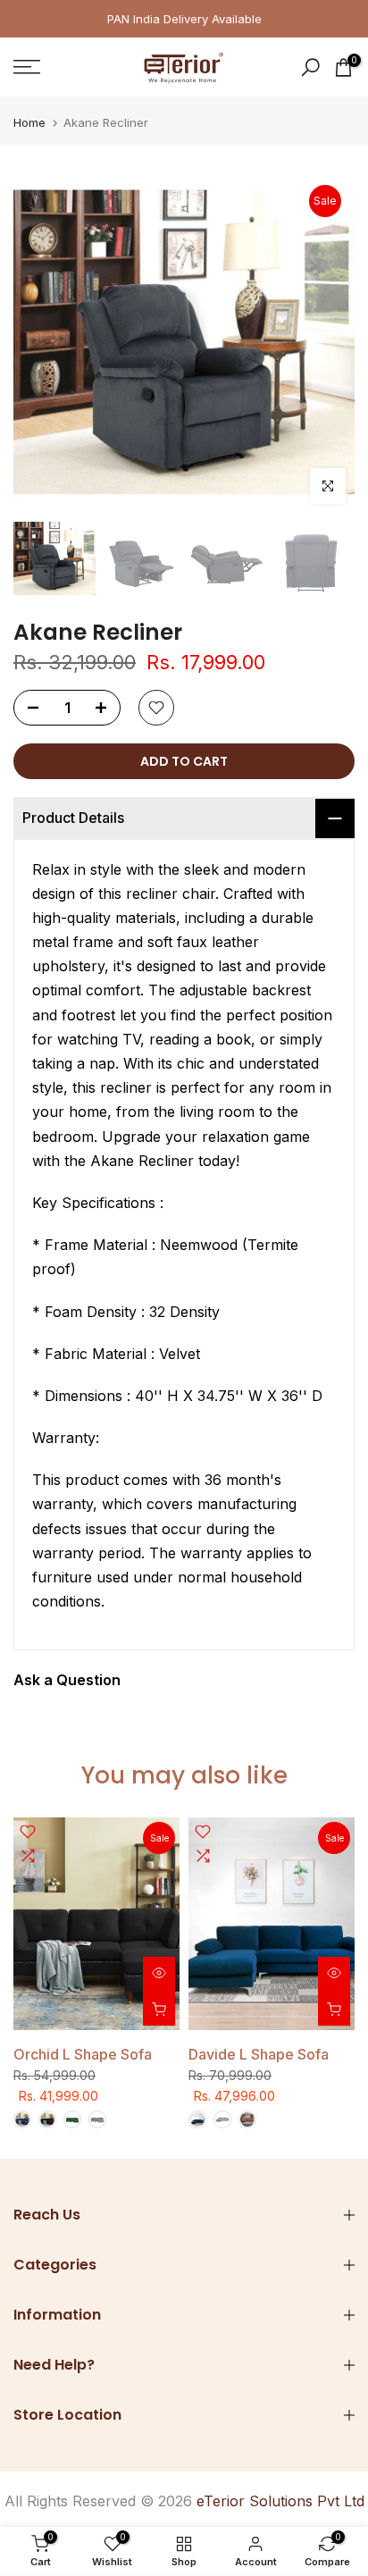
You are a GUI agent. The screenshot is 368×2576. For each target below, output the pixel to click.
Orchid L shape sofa (83, 2053)
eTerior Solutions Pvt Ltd (280, 2501)
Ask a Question (67, 1680)
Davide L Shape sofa (259, 2053)
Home (29, 123)
